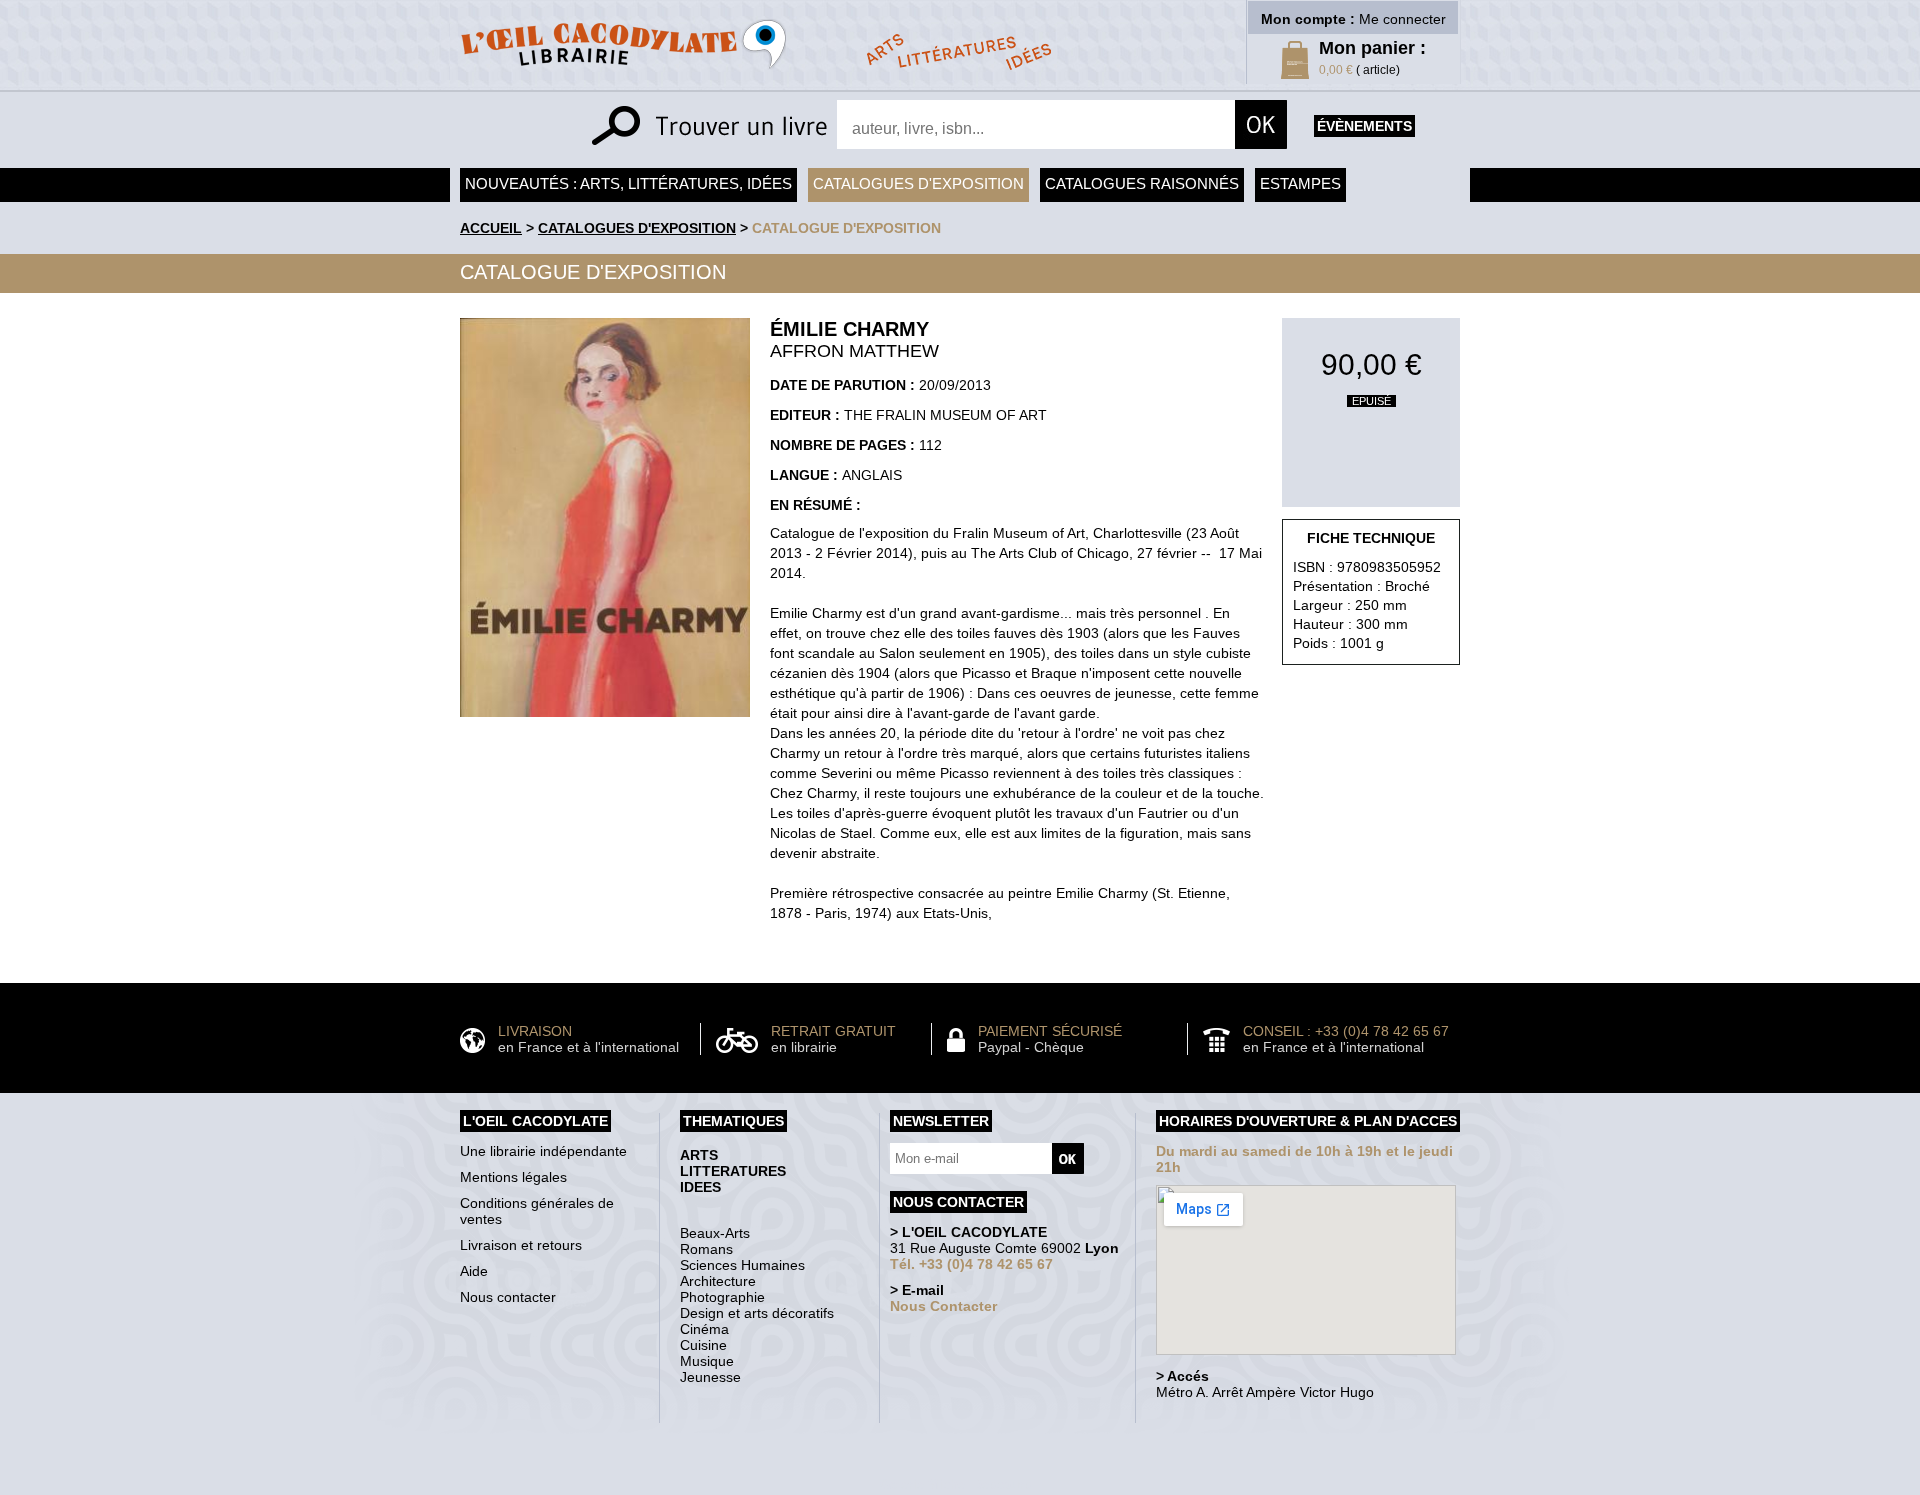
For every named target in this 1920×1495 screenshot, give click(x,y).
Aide (474, 1271)
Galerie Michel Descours (955, 1484)
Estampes (1300, 183)
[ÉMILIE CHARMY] (605, 722)
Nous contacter (508, 1297)
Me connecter (1402, 19)
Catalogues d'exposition (918, 183)
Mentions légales (513, 1177)
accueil (491, 228)
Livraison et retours (521, 1245)
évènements (1364, 126)
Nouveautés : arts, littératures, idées (628, 183)
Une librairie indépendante (543, 1151)
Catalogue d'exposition (846, 228)
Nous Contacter (943, 1306)
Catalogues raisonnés (1142, 183)
